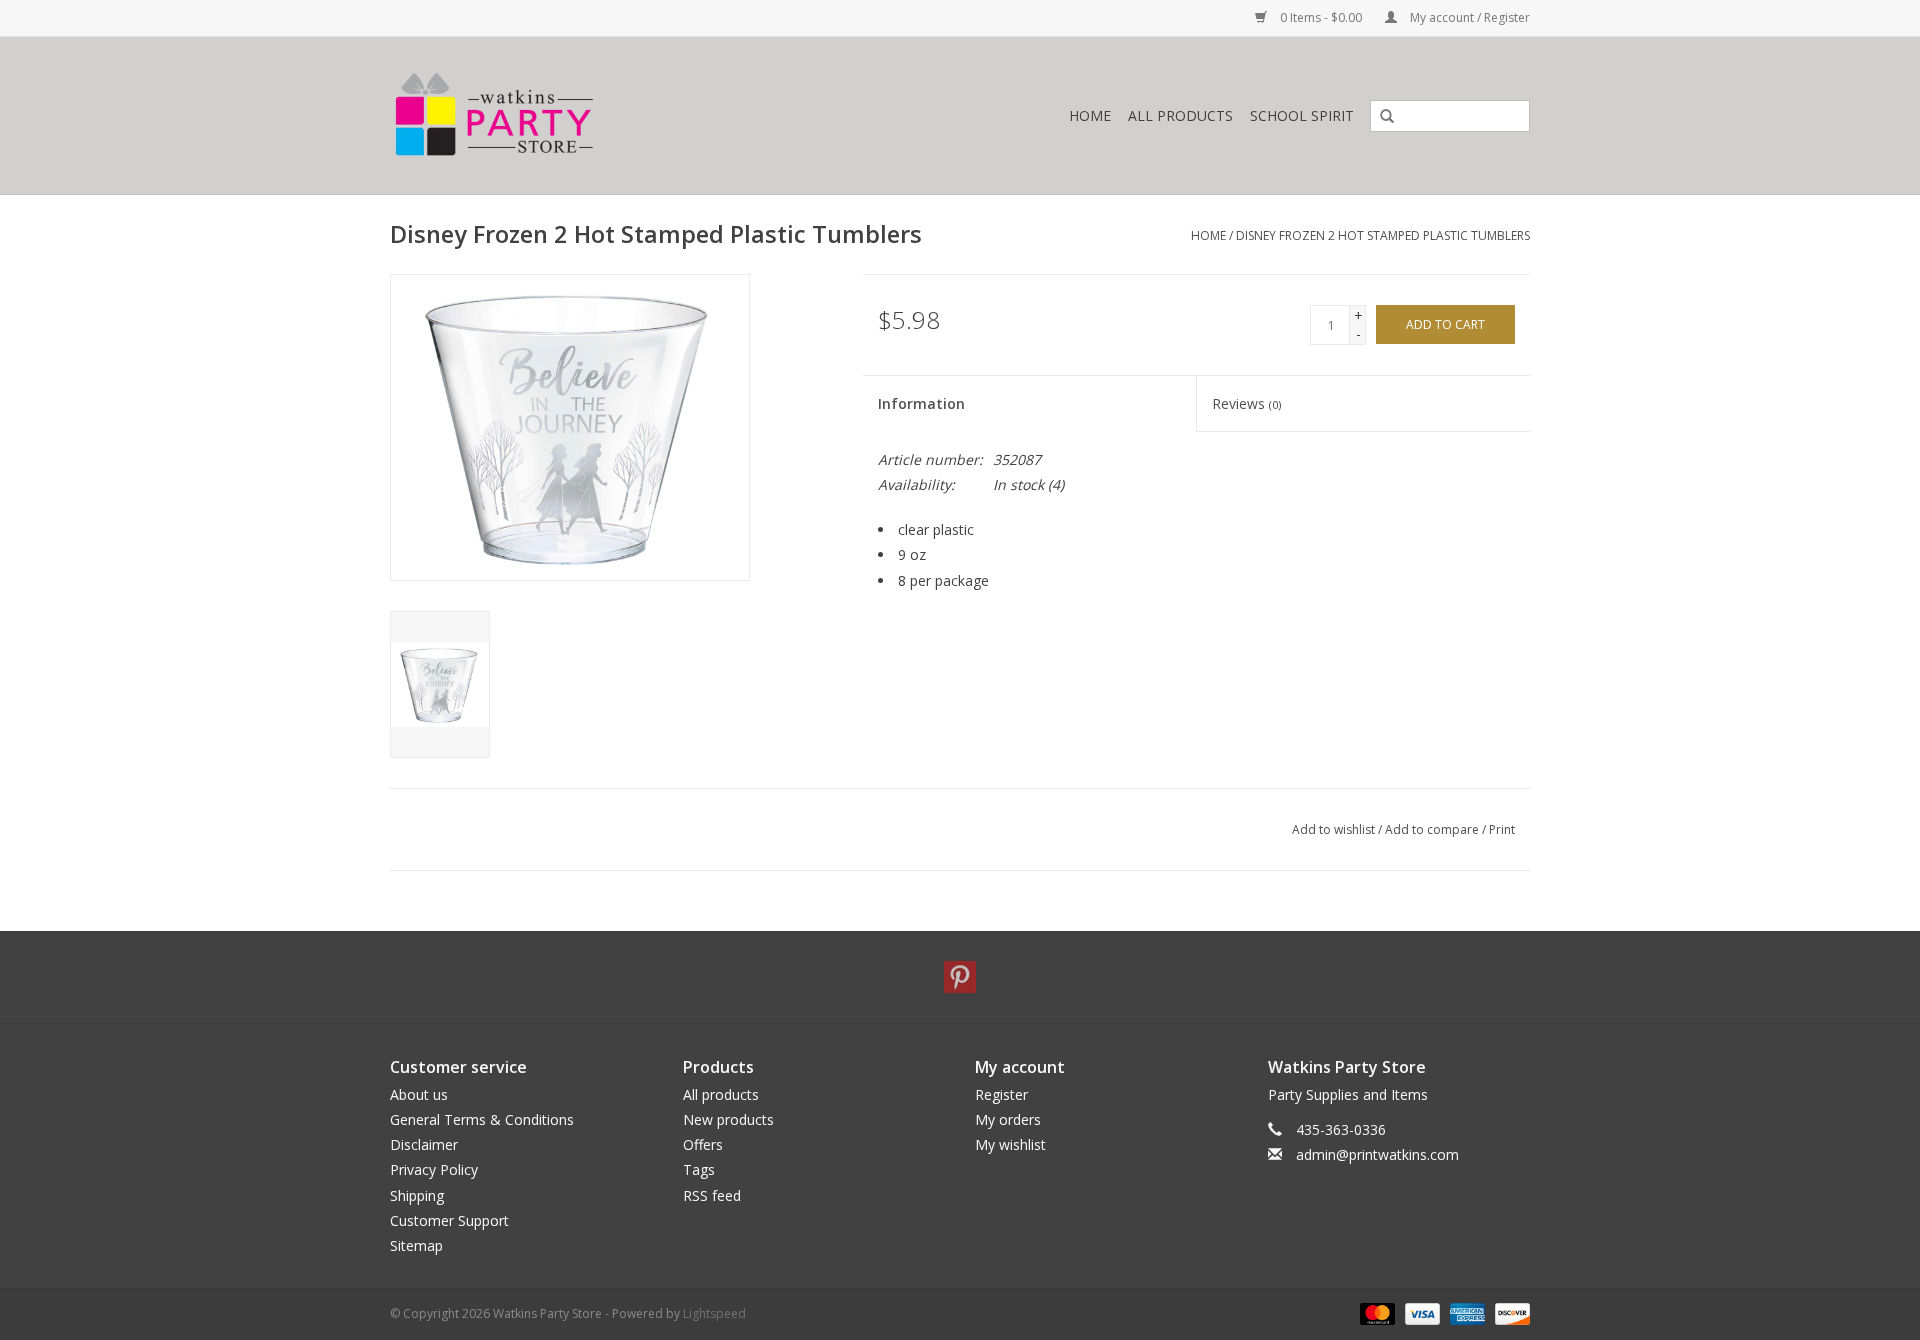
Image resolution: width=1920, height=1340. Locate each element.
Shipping (417, 1195)
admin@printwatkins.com (1377, 1154)
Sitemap (416, 1245)
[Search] (1380, 117)
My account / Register (1468, 17)
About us (419, 1094)
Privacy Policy (434, 1169)
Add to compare (1433, 829)
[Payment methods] (1375, 1312)
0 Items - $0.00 (1321, 17)
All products (721, 1094)
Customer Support (449, 1220)
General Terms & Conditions (482, 1119)
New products (728, 1119)
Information (921, 403)
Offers (703, 1144)
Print (1502, 829)
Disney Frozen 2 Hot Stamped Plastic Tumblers (1383, 235)
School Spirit (1302, 115)
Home (1090, 115)
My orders (1008, 1119)
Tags (699, 1169)
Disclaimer (424, 1144)
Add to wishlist (1333, 829)
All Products (1180, 115)
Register (1001, 1094)
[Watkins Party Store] (586, 115)
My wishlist (1010, 1144)
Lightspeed (714, 1313)
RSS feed (712, 1195)
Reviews (1246, 403)
